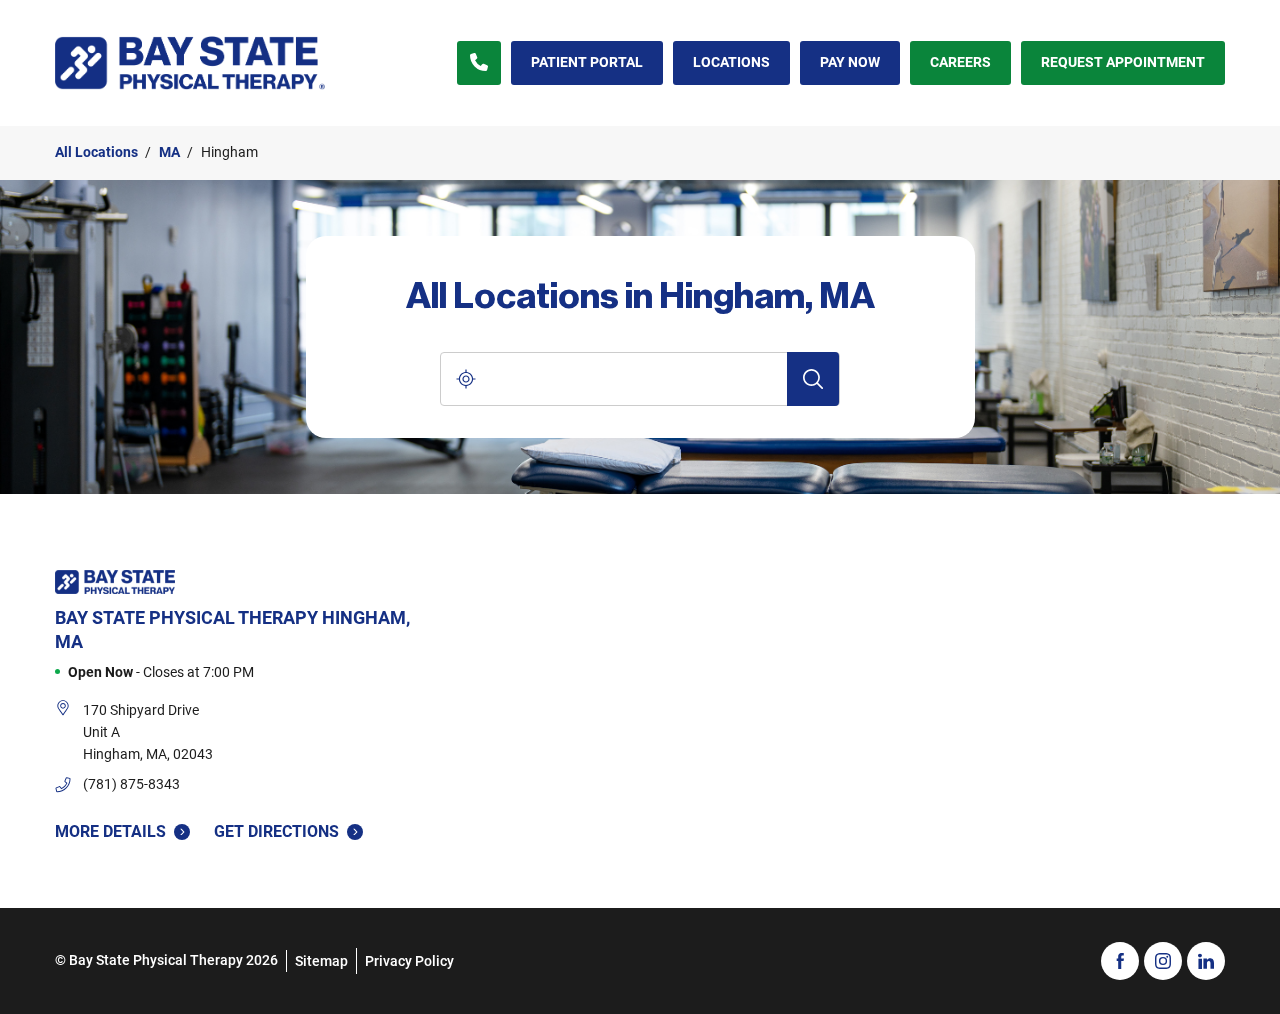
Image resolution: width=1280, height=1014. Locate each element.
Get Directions (276, 830)
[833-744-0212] (479, 63)
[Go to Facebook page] (1120, 961)
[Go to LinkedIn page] (1206, 961)
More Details (110, 831)
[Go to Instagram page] (1163, 961)
